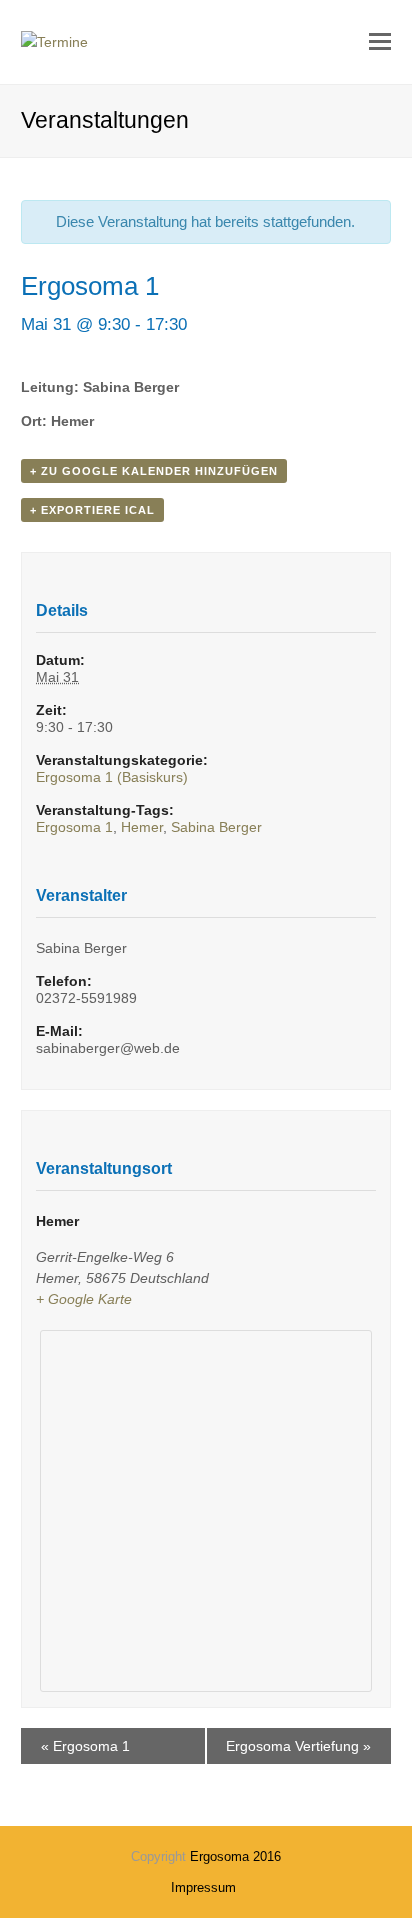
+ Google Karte (84, 1299)
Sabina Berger (216, 827)
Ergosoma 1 (74, 827)
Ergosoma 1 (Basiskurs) (112, 777)
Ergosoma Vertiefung (298, 1746)
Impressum (203, 1887)
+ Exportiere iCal (92, 510)
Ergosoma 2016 (235, 1856)
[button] (380, 42)
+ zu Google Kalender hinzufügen (154, 471)
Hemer (142, 827)
